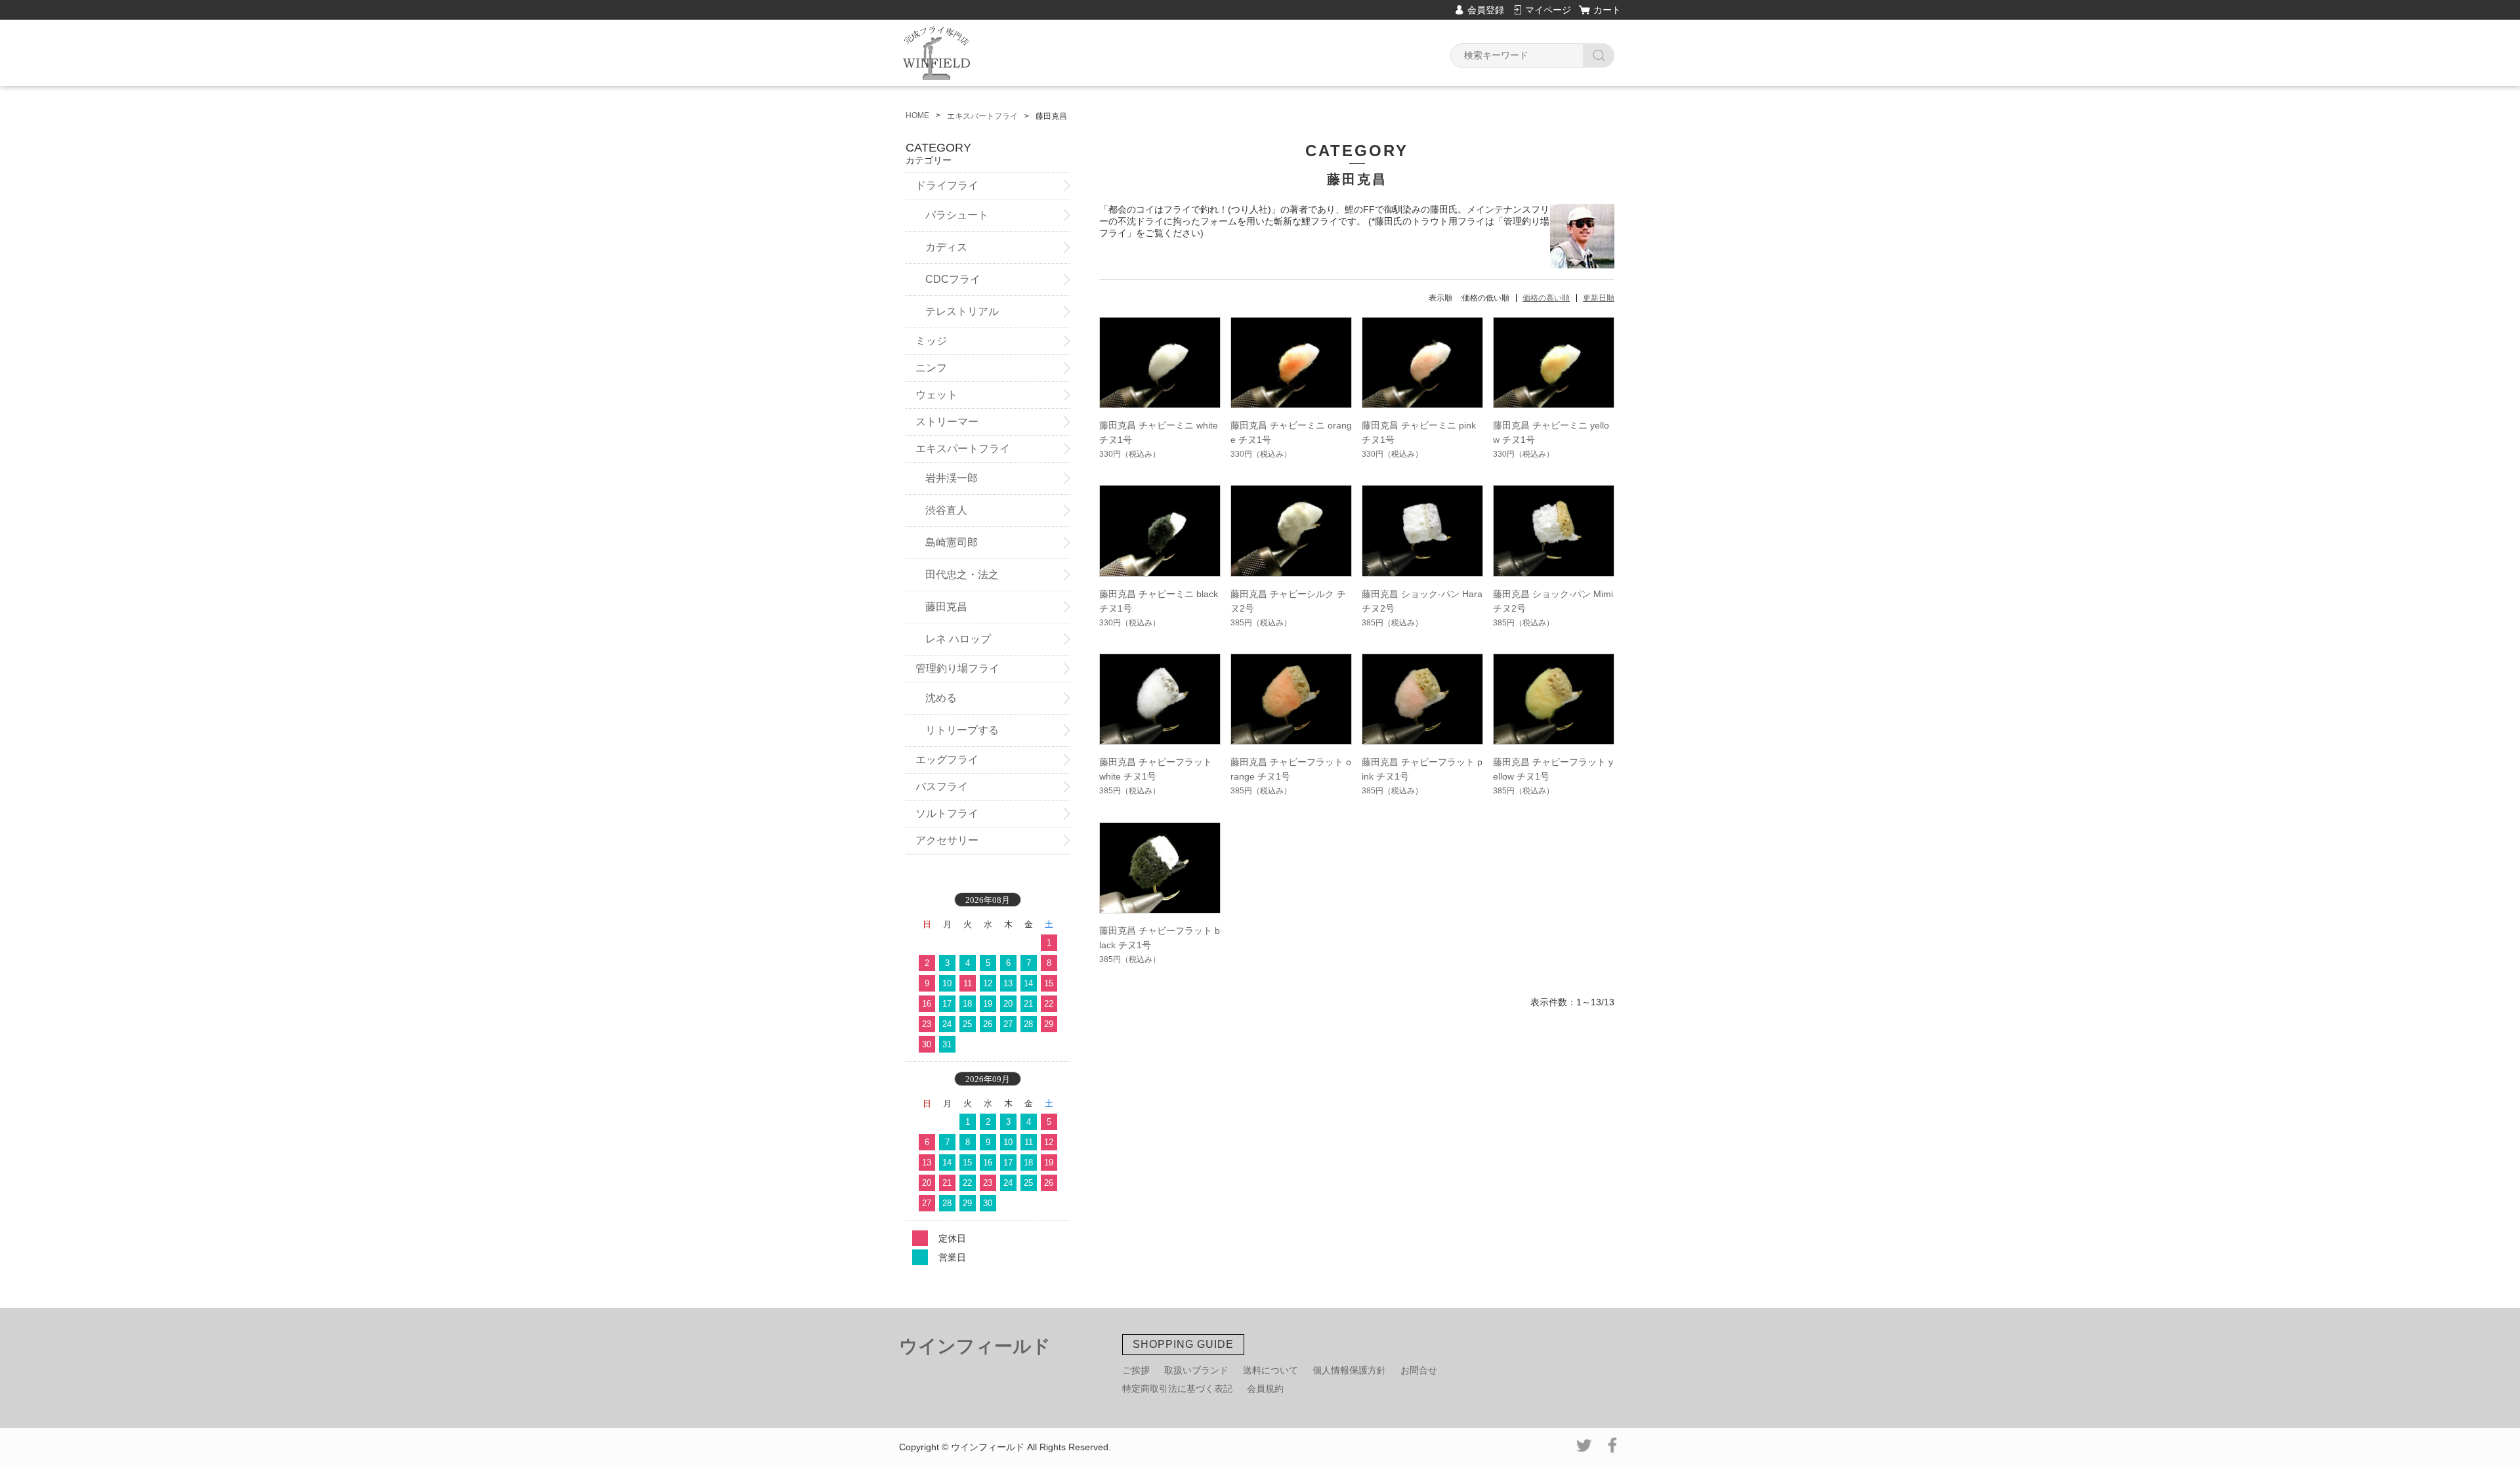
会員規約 (1265, 1389)
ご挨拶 (1136, 1370)
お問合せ (1419, 1370)
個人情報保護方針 (1349, 1370)
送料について (1270, 1370)
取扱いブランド (1196, 1370)
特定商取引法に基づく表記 (1177, 1389)
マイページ (1548, 10)
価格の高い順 (1546, 298)
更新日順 (1599, 298)
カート (1607, 10)
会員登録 (1486, 10)
